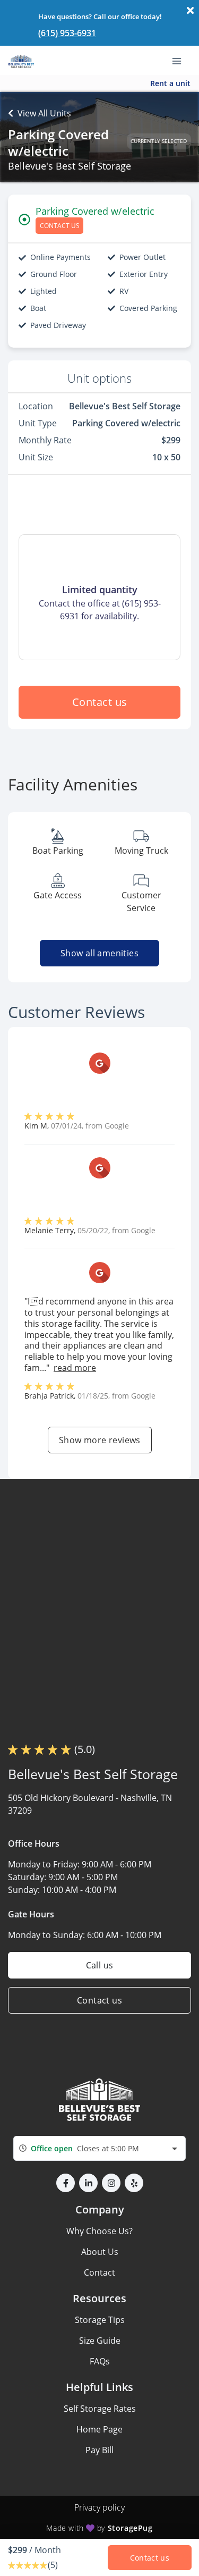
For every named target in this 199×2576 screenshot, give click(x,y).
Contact (99, 2272)
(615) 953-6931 (67, 33)
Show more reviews (100, 1440)
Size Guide (100, 2341)
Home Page (99, 2429)
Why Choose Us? (99, 2231)
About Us (100, 2252)
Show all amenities (99, 953)
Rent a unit (170, 83)
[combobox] (99, 2148)
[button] (66, 2183)
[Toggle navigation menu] (181, 60)
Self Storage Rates (100, 2409)
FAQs (100, 2361)
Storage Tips (100, 2320)
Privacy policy (99, 2507)
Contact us (100, 702)
